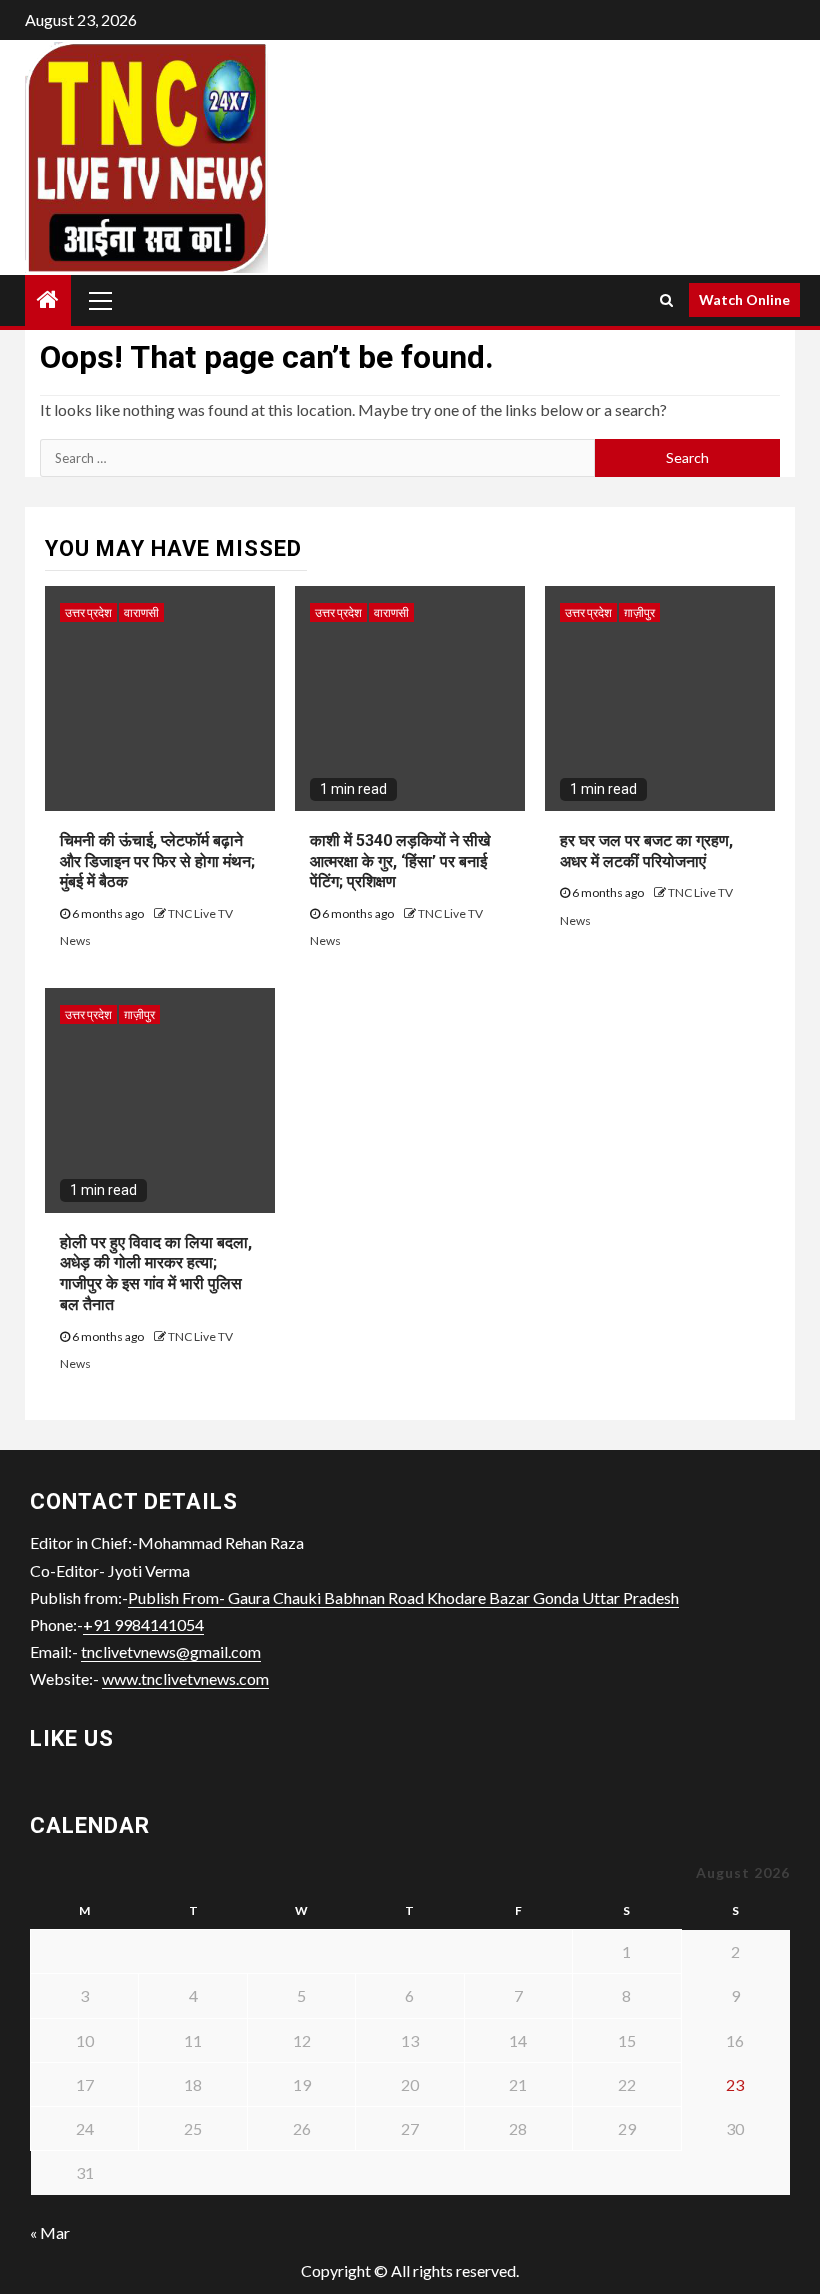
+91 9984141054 (143, 1624)
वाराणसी (141, 612)
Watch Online (744, 299)
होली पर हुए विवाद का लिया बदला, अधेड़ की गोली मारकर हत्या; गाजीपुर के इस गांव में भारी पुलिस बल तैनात (156, 1273)
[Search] (666, 300)
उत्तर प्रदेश (88, 612)
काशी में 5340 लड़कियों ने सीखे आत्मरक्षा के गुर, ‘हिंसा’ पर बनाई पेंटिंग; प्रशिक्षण (400, 861)
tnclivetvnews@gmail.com (171, 1651)
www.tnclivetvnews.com (185, 1678)
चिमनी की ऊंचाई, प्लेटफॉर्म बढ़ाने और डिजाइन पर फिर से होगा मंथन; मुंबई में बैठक (157, 861)
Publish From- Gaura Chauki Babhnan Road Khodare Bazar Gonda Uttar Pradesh (403, 1597)
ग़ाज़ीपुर (639, 612)
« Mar (50, 2232)
